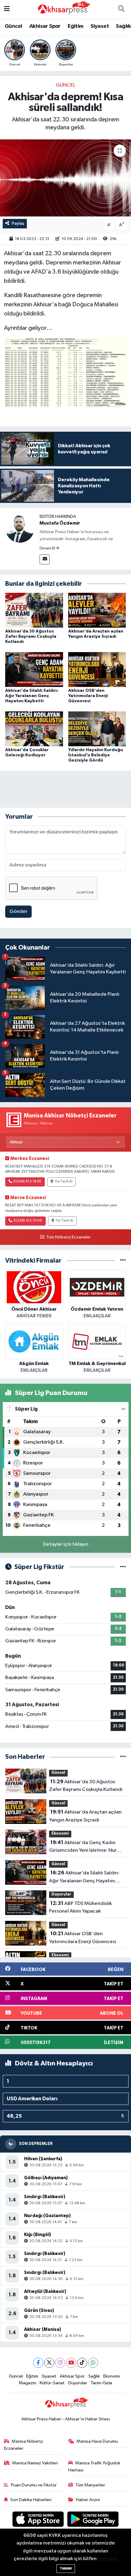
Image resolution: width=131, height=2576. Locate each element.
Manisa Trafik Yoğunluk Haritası (94, 2466)
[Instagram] (60, 2363)
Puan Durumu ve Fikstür (34, 2485)
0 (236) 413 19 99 (28, 1221)
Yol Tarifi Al (64, 1182)
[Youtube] (71, 2363)
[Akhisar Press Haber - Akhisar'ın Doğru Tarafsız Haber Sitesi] (63, 9)
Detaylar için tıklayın (66, 1544)
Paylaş (18, 223)
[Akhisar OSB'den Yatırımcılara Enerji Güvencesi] (97, 669)
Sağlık (123, 26)
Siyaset (100, 26)
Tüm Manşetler (90, 2485)
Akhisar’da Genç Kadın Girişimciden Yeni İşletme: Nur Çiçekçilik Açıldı (83, 1847)
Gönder (18, 912)
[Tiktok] (82, 2363)
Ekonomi (60, 1834)
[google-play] (93, 2520)
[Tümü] (123, 1261)
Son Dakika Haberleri (31, 2500)
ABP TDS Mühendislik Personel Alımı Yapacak (80, 1907)
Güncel (13, 26)
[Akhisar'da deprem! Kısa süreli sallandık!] (65, 178)
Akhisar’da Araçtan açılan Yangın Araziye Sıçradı (85, 1816)
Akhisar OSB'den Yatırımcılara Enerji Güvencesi (88, 696)
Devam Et (48, 548)
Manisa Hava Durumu (97, 2441)
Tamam (66, 2569)
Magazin (28, 2383)
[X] (49, 2363)
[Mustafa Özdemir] (20, 528)
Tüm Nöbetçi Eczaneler (68, 1237)
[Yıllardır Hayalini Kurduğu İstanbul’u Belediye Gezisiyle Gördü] (97, 729)
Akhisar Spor (45, 26)
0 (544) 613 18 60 (27, 1182)
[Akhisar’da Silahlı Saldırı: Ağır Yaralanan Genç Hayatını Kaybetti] (34, 669)
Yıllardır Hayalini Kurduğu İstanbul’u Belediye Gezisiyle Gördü (96, 755)
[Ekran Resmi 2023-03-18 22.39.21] (66, 372)
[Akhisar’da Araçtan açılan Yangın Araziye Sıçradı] (97, 610)
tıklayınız (108, 2559)
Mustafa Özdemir (60, 523)
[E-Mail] (45, 559)
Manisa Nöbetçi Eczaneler (24, 2445)
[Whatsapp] (93, 2363)
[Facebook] (38, 2363)
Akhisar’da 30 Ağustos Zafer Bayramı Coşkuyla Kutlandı (31, 637)
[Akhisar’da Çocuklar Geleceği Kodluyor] (34, 729)
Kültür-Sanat (52, 2383)
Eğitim (75, 26)
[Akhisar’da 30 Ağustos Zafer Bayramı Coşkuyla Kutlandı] (34, 610)
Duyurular (61, 1894)
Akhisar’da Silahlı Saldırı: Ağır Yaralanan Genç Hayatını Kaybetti (32, 696)
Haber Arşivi (88, 2500)
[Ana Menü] (7, 9)
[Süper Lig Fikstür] (123, 1567)
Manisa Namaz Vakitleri (35, 2463)
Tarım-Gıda (101, 2383)
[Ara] (121, 9)
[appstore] (39, 2520)
